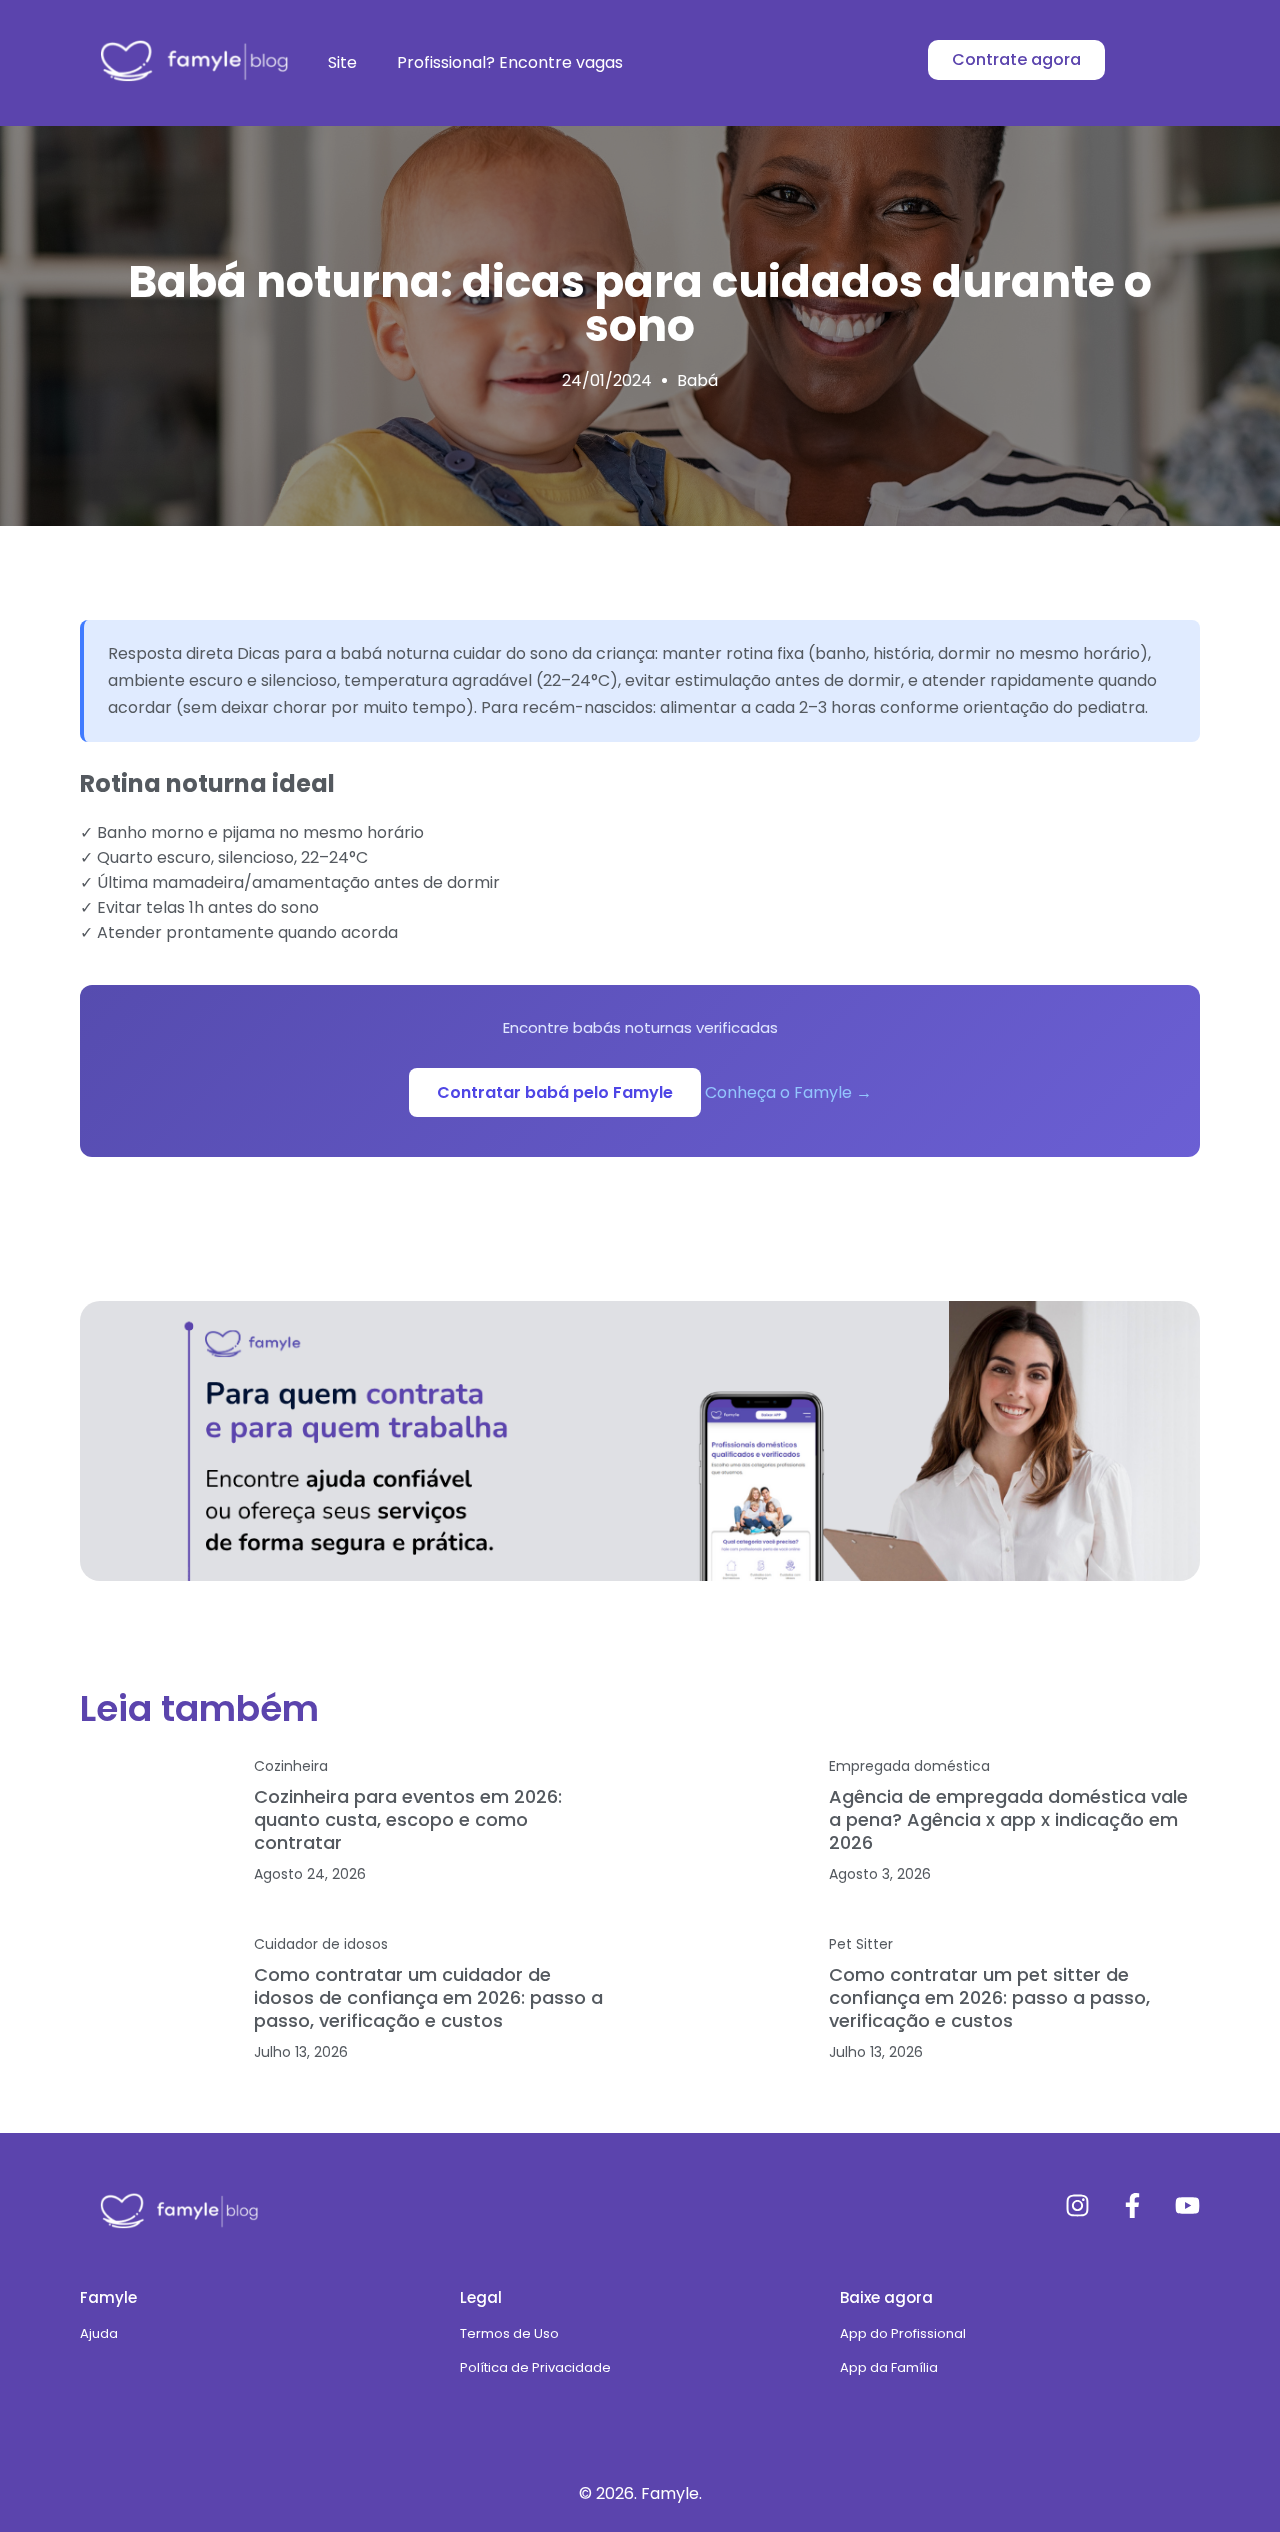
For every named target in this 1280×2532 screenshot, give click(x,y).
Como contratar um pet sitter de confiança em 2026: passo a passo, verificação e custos (989, 1997)
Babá (697, 380)
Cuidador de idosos (321, 1944)
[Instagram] (1077, 2205)
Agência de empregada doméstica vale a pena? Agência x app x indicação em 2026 (1008, 1819)
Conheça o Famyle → (788, 1092)
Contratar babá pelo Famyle (555, 1092)
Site (342, 62)
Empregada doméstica (909, 1766)
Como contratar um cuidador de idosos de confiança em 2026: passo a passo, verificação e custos (428, 1997)
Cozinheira (291, 1766)
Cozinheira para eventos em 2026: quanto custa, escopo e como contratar (408, 1819)
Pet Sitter (861, 1944)
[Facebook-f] (1132, 2205)
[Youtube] (1187, 2205)
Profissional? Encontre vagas (510, 62)
